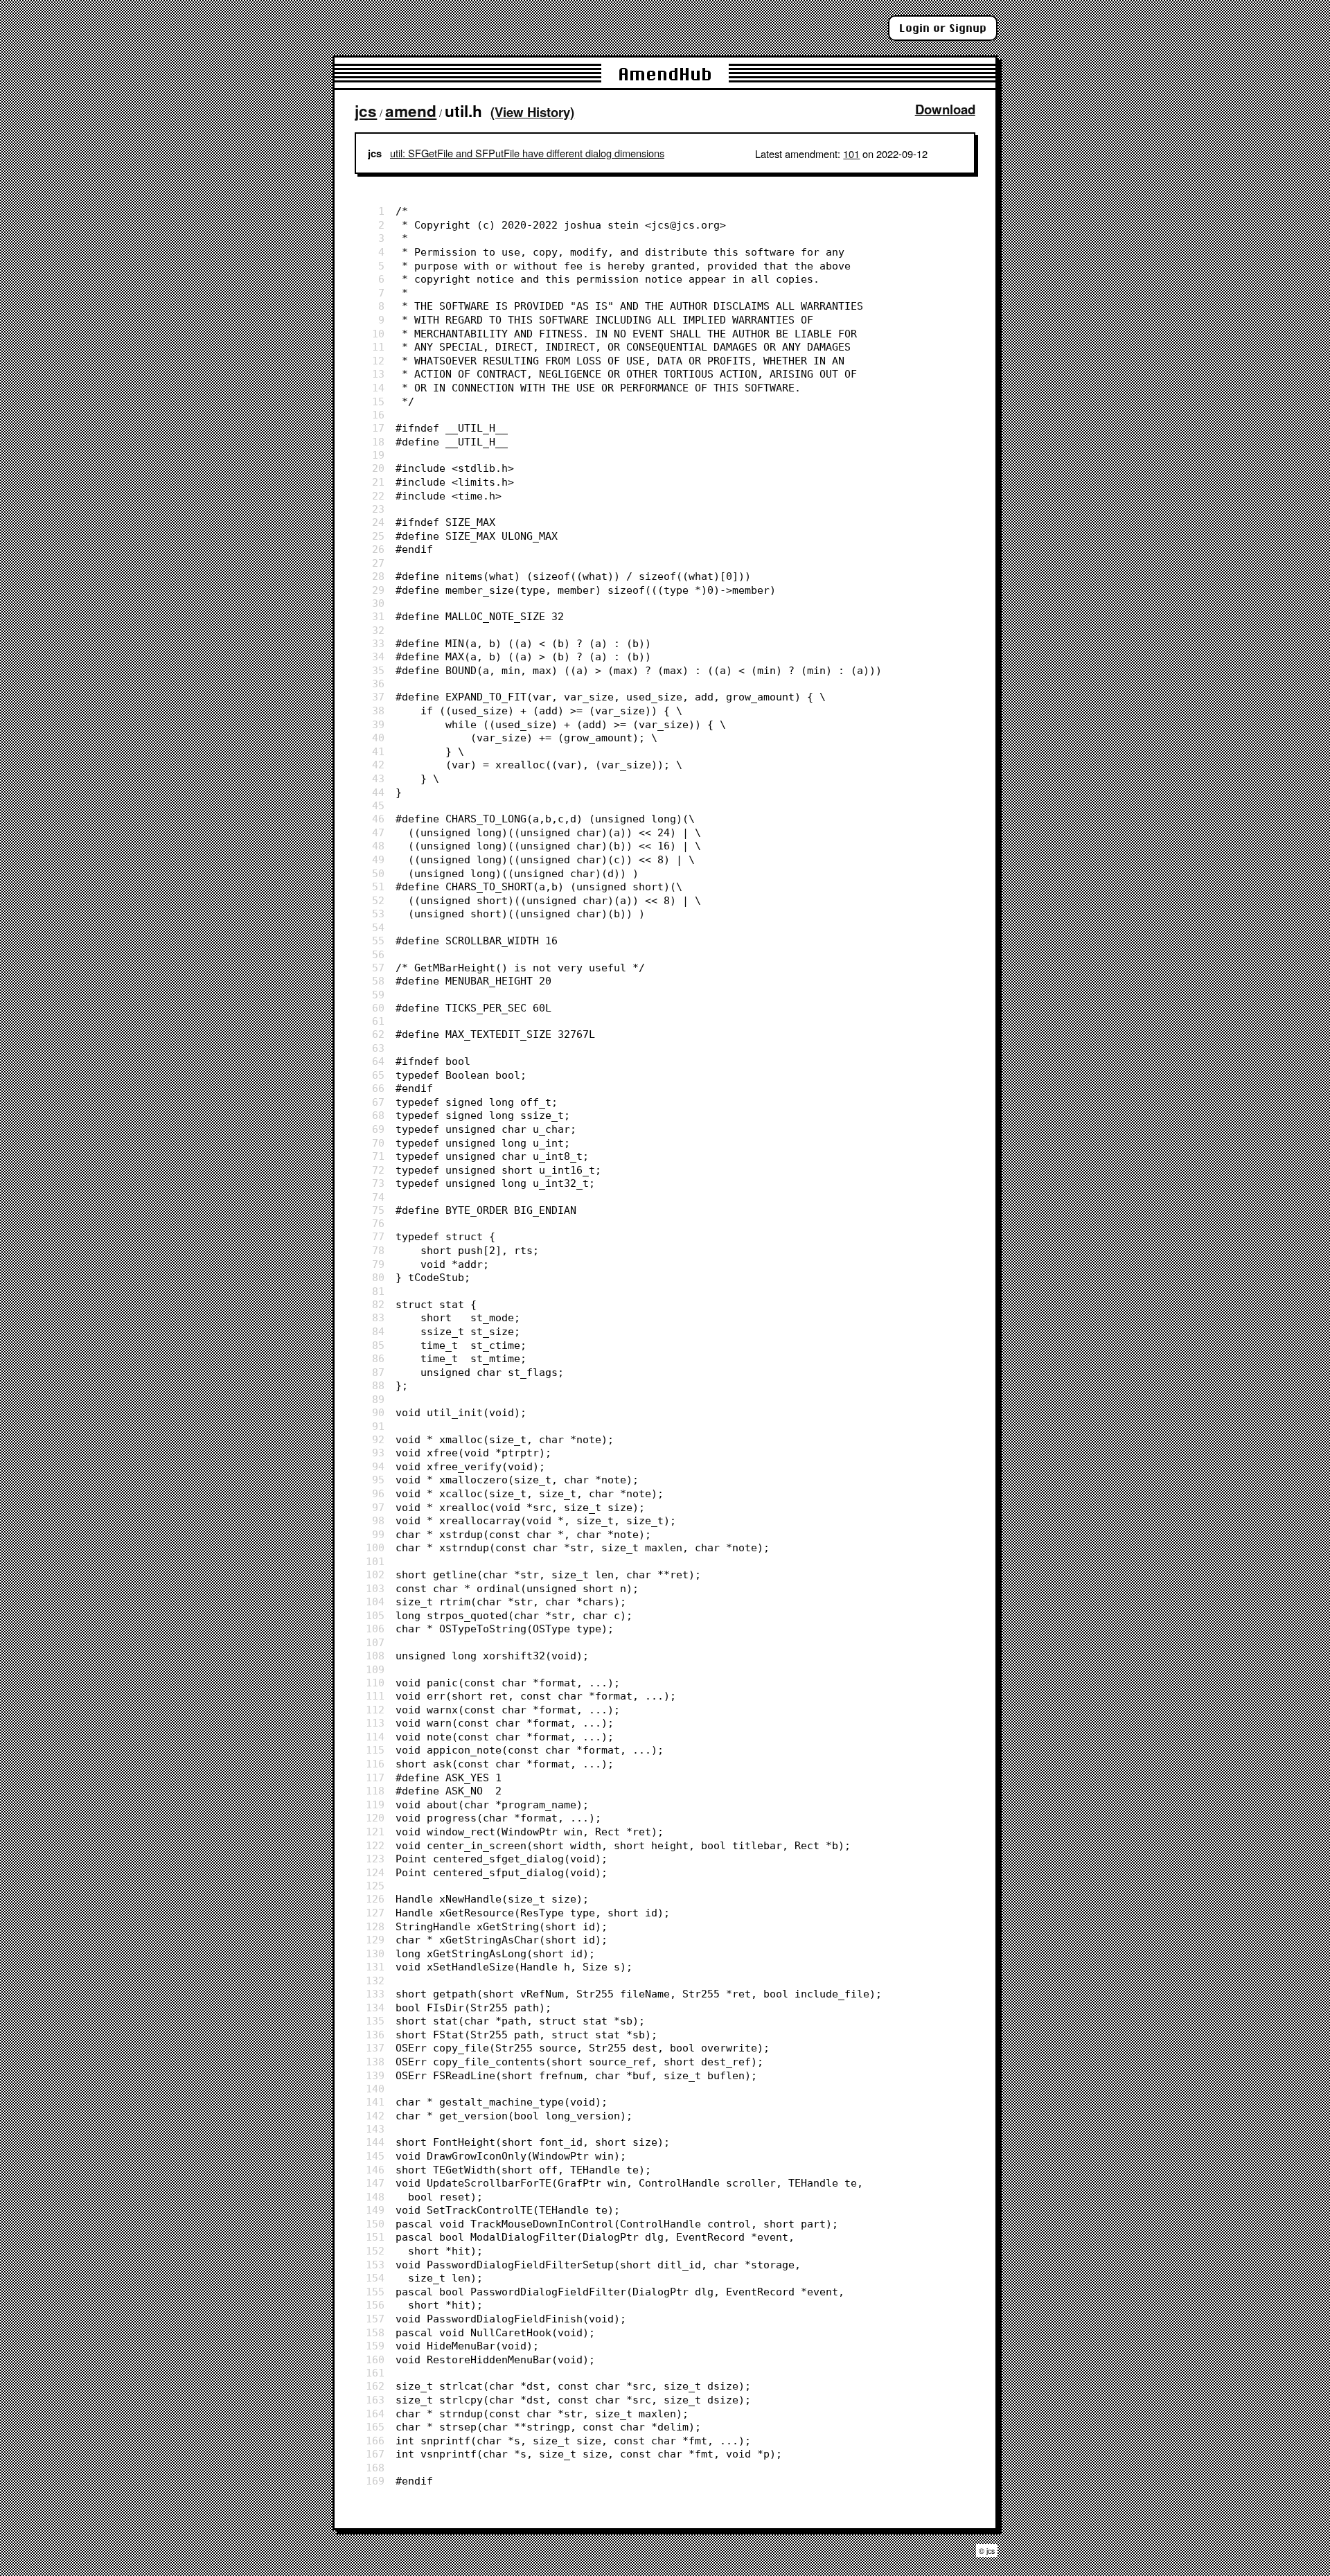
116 (375, 1764)
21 (378, 482)
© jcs (987, 2551)
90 (378, 1412)
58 (378, 981)
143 (375, 2129)
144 (375, 2142)
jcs (366, 111)
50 (378, 873)
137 (375, 2048)
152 (375, 2251)
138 (375, 2062)
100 (375, 1547)
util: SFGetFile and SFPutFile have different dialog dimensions (527, 153)
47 (378, 832)
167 (375, 2454)
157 (375, 2319)
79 (378, 1264)
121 (375, 1832)
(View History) (532, 112)
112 (375, 1710)
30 (378, 603)
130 (375, 1953)
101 (851, 153)
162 (375, 2386)
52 (378, 900)
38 (378, 711)
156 (375, 2305)
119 (375, 1805)
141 (375, 2102)
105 (375, 1615)
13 (378, 374)
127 (375, 1913)
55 (378, 941)
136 (375, 2035)
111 (375, 1696)
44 (378, 792)
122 (375, 1845)
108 (375, 1656)
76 (378, 1223)
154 (375, 2278)
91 (378, 1426)
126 (375, 1899)
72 (378, 1170)
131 (375, 1967)
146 (375, 2170)
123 (375, 1859)
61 (378, 1021)
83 (378, 1317)
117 (375, 1777)
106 (375, 1629)
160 (375, 2359)
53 (378, 914)
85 (378, 1345)
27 (378, 563)
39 (378, 724)
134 (375, 2008)
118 (375, 1791)
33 (378, 643)
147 (375, 2183)
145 (375, 2156)
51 (378, 886)
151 (375, 2237)
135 (375, 2021)
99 (378, 1534)
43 (378, 778)
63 (378, 1048)
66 (378, 1088)
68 (378, 1115)
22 (378, 496)
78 (378, 1250)
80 (378, 1277)
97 (378, 1507)
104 (375, 1602)
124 (375, 1872)
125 (375, 1886)
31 (378, 616)
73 (378, 1183)
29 (378, 590)
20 (378, 468)
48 (378, 846)
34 (378, 656)
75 (378, 1210)
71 (378, 1156)
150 (375, 2224)
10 (378, 334)
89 (378, 1399)
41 (378, 751)
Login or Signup (943, 28)
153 (375, 2265)
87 (378, 1372)
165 (375, 2427)
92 (378, 1439)
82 (378, 1304)
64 (378, 1061)
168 (375, 2468)
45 (378, 805)
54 (378, 927)
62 (378, 1034)
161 (375, 2373)
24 (378, 522)
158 (375, 2332)
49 (378, 859)
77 (378, 1236)
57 (378, 968)
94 (378, 1466)
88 (378, 1385)
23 (378, 509)
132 (375, 1980)
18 (378, 442)
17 (378, 428)
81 (378, 1291)
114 (375, 1737)
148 (375, 2197)
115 (375, 1750)
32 (378, 630)
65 (378, 1075)
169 (375, 2481)
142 (375, 2116)
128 (375, 1926)
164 (375, 2414)
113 (375, 1723)
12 (378, 361)
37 (378, 697)
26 (378, 549)
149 (375, 2210)
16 (378, 415)
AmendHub (665, 74)
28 (378, 576)
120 (375, 1818)
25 (378, 536)
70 (378, 1143)
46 (378, 819)
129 (375, 1940)
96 (378, 1493)
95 (378, 1480)
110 (375, 1683)
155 (375, 2292)
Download (945, 109)
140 (375, 2089)
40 (378, 738)
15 (378, 402)
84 (378, 1331)
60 (378, 1008)
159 (375, 2346)
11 (378, 347)
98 (378, 1520)
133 (375, 1994)
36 (378, 683)
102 (375, 1574)
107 (375, 1642)
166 (375, 2441)
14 (378, 388)
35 (378, 670)
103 (375, 1588)
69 (378, 1129)
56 (378, 954)
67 (378, 1102)
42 (378, 765)
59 (378, 995)
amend (411, 111)
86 (378, 1358)
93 (378, 1453)
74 (378, 1197)
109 (375, 1669)
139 (375, 2075)
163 (375, 2400)
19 (378, 455)
